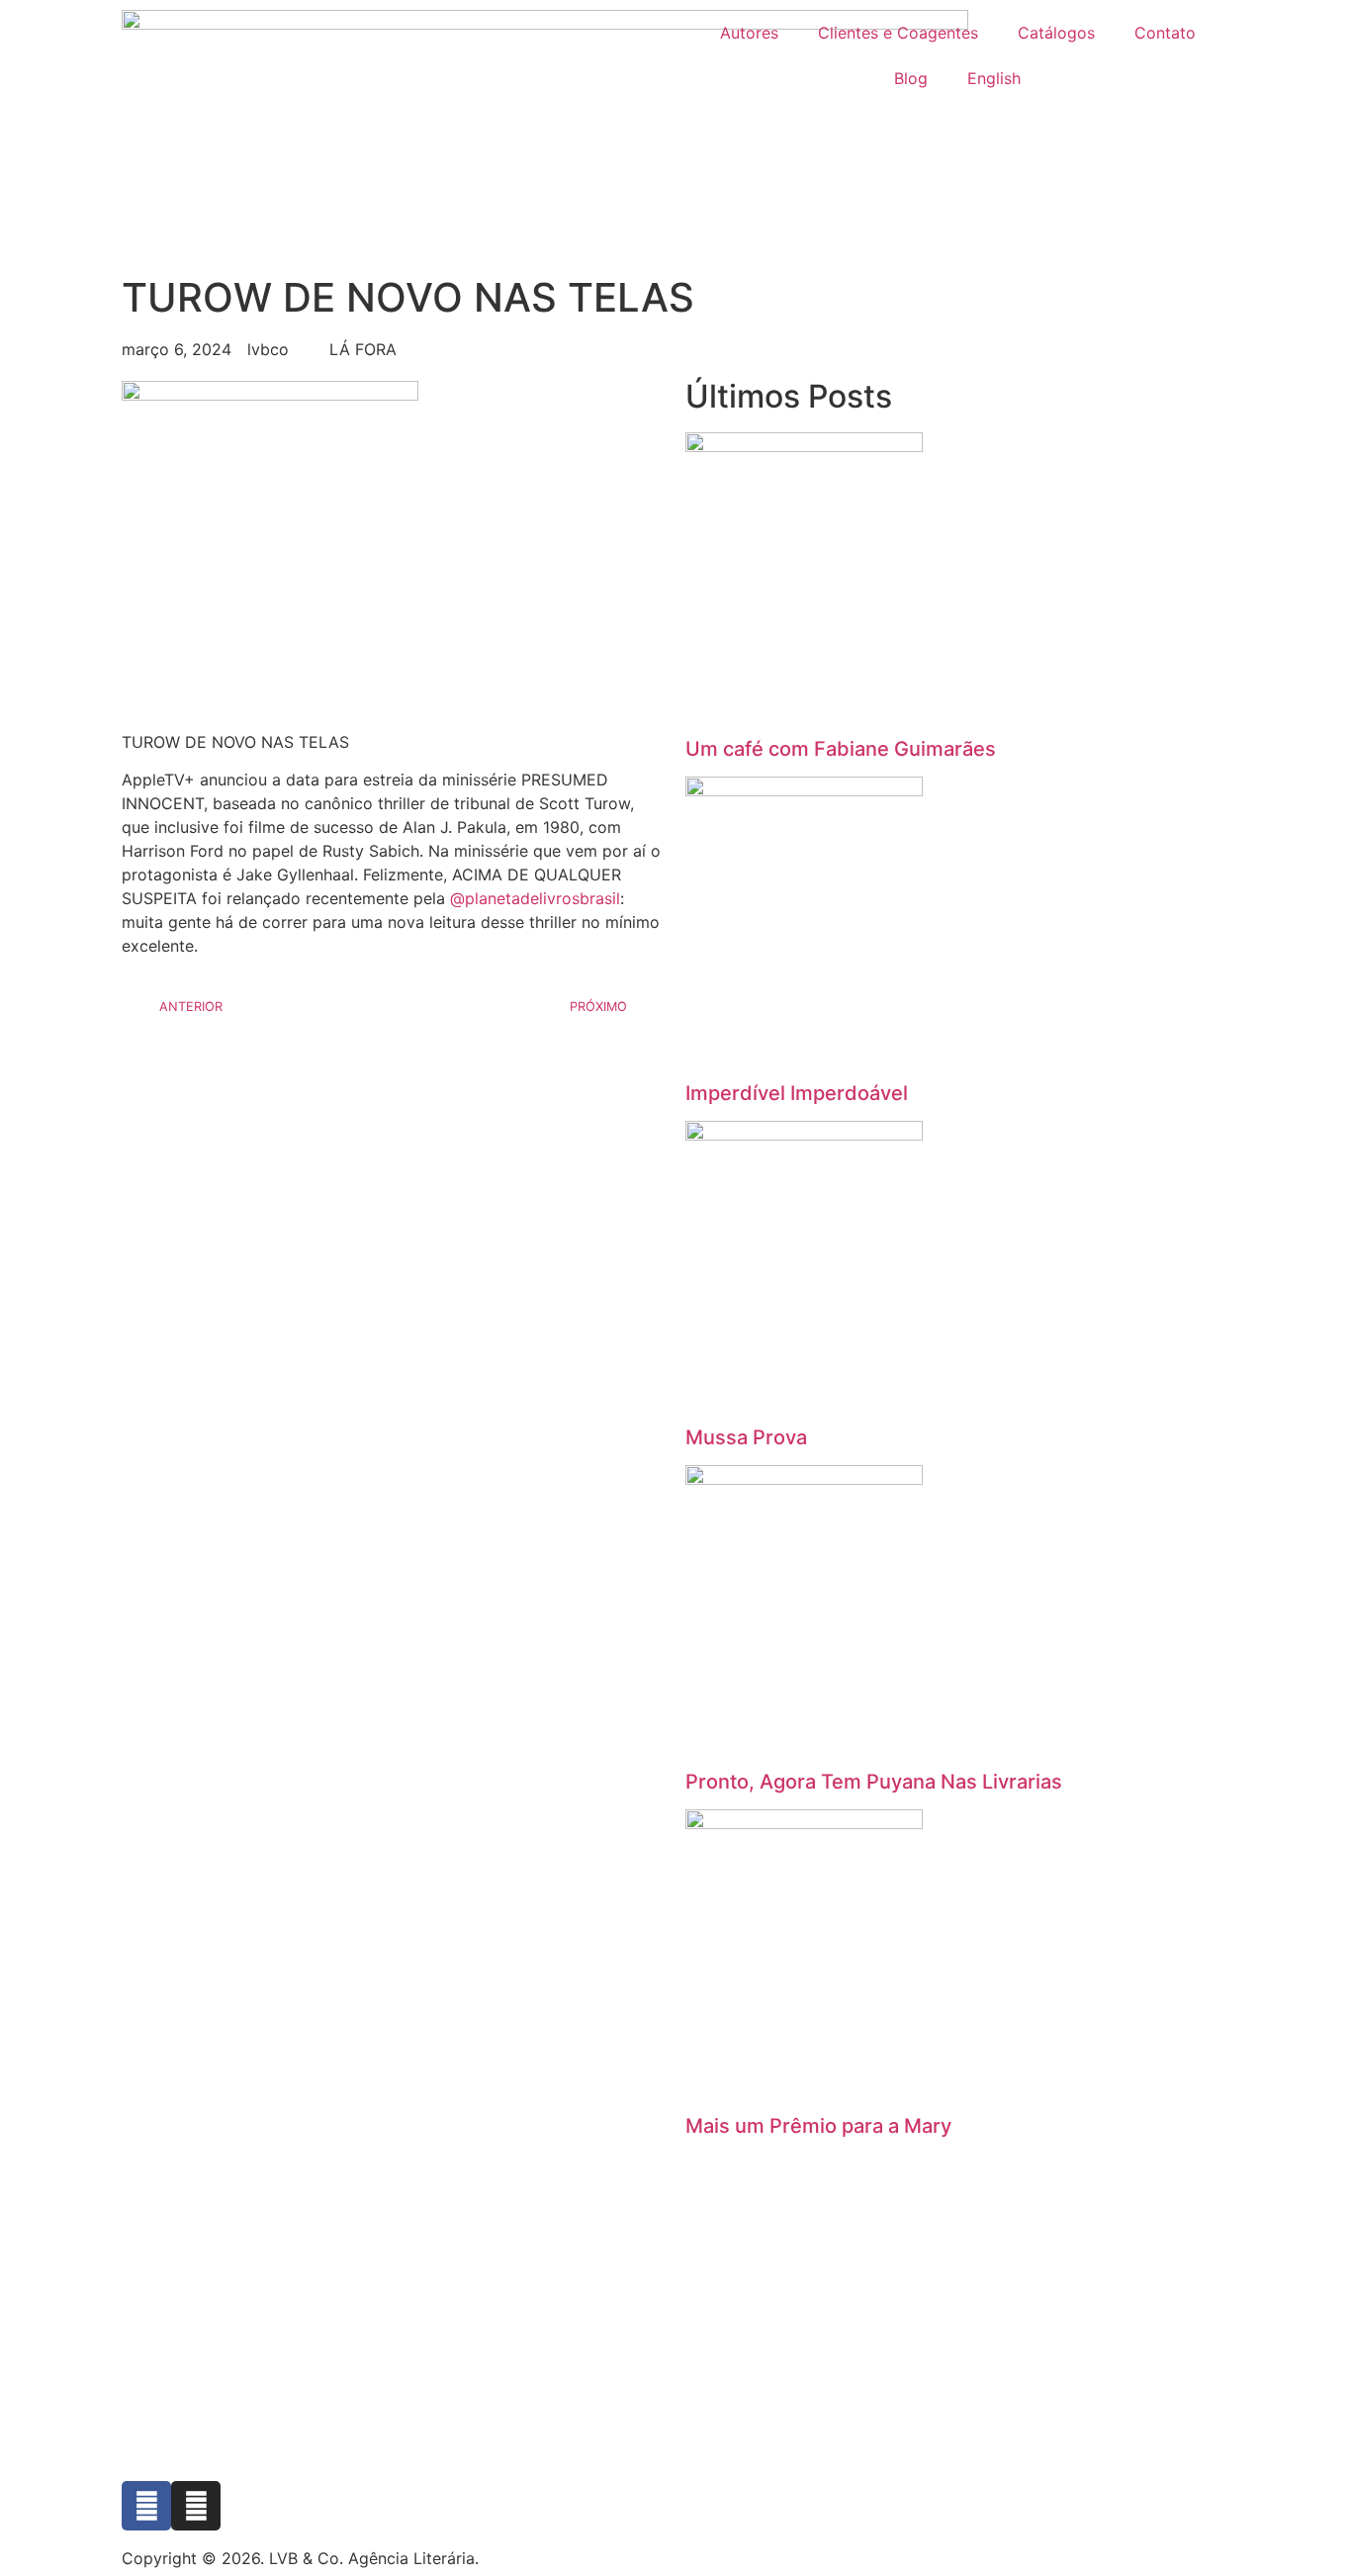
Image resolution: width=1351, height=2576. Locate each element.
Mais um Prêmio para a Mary (818, 2126)
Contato (1165, 33)
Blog (911, 78)
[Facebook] (146, 2506)
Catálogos (1056, 33)
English (994, 78)
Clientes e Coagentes (898, 33)
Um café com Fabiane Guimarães (841, 749)
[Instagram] (196, 2506)
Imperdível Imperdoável (797, 1093)
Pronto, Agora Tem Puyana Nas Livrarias (874, 1782)
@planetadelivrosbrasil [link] (535, 898)
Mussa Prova (746, 1437)
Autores (749, 33)
